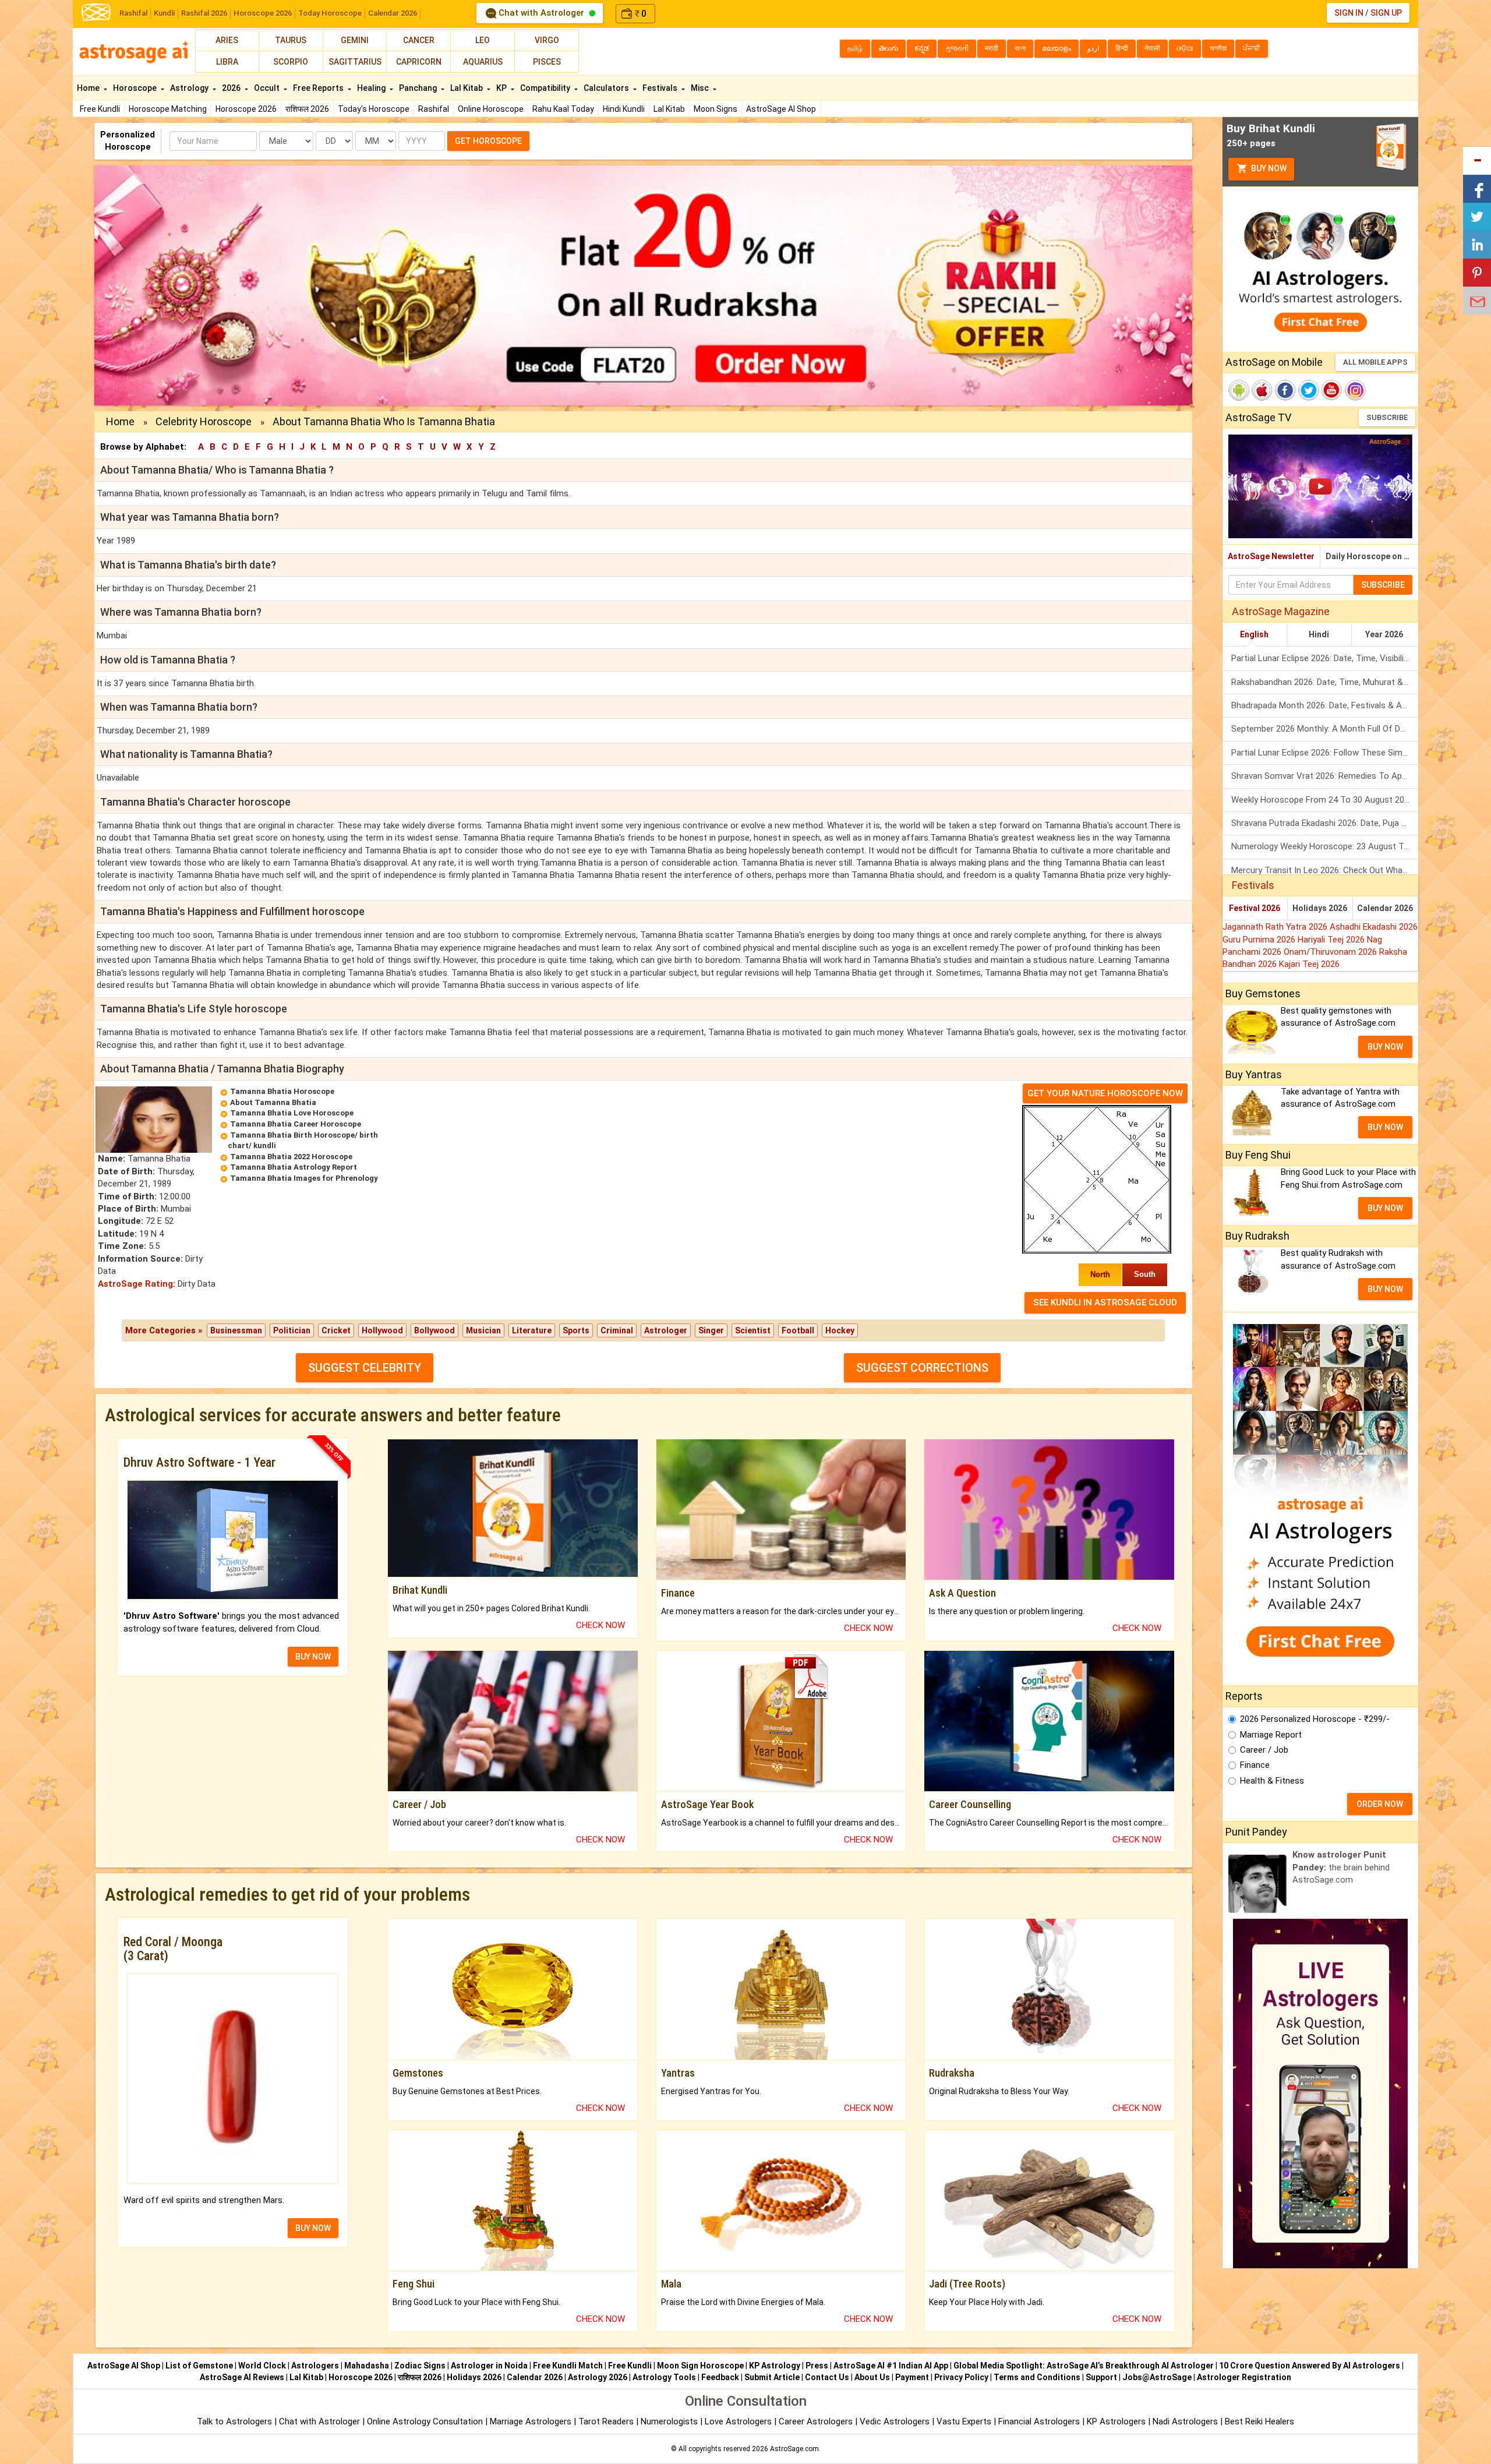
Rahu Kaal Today (563, 109)
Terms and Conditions (1037, 2377)
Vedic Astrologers (895, 2421)
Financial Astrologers (1039, 2421)
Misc (701, 88)
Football (798, 1330)
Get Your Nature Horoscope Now (1105, 1093)
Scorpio (291, 62)
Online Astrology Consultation (426, 2421)
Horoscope (136, 88)
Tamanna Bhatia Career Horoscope (296, 1124)
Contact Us (827, 2377)
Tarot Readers (607, 2421)
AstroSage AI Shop (781, 109)
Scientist (753, 1330)
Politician (292, 1330)
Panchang (419, 88)
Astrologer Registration (1244, 2377)
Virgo (547, 40)
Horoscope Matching (168, 109)
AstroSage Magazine (1281, 611)
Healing (372, 88)
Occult (268, 88)
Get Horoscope (488, 141)
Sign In (1349, 13)
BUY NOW (313, 1657)
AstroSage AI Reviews (242, 2377)
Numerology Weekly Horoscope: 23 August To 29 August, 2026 (1325, 846)
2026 (232, 88)
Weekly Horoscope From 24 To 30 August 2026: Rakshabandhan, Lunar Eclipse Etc (1325, 800)
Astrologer (666, 1330)
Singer (711, 1330)
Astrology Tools (664, 2377)
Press (817, 2366)
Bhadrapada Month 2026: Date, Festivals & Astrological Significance (1325, 705)
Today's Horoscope (374, 109)
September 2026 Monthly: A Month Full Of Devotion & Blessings (1325, 729)
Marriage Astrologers (532, 2421)
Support (1101, 2377)
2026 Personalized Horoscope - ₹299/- (1315, 1719)
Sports (576, 1330)
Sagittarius (355, 62)
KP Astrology (775, 2366)
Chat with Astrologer (541, 13)
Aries (227, 40)
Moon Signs (716, 109)
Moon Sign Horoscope (700, 2366)
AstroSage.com (794, 2449)
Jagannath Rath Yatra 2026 (1276, 927)
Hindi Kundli (624, 109)
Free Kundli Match (568, 2366)
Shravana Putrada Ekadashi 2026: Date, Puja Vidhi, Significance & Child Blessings (1325, 823)
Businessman (236, 1330)
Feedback (720, 2377)
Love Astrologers (738, 2421)
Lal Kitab (669, 109)
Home (89, 88)
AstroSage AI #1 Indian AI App (891, 2366)
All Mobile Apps (1375, 362)
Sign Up (1386, 13)
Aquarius (483, 62)
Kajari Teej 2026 (1309, 964)
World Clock (262, 2366)
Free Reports (319, 88)
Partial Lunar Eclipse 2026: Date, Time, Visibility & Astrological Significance (1325, 658)
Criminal (617, 1330)
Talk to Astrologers (234, 2421)
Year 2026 (1384, 634)
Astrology (190, 88)
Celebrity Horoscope (204, 421)
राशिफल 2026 (307, 109)
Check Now (600, 1625)
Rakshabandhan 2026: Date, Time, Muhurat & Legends (1325, 682)
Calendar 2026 (393, 13)
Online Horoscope (491, 109)
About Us (872, 2377)
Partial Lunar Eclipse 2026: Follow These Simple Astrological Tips (1325, 753)
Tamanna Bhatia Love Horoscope (292, 1113)
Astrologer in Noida (489, 2366)
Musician (483, 1330)
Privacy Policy (961, 2377)
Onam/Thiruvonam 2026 (1331, 952)
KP (502, 88)
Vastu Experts (964, 2421)
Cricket (336, 1330)
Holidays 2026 (1320, 908)
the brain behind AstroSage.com (1341, 1867)
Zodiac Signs (420, 2366)
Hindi (1319, 634)
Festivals (661, 88)
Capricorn (419, 62)
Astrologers (315, 2366)
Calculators (607, 88)
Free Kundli (100, 109)
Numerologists (670, 2421)
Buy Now (1268, 168)
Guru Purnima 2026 (1260, 940)
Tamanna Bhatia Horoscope (282, 1091)
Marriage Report (1271, 1735)
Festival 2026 (1255, 908)
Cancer (419, 40)
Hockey (840, 1330)
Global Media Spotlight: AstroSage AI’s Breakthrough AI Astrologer (1084, 2366)
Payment (912, 2377)
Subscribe (1387, 417)
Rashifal (133, 13)
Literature (532, 1330)
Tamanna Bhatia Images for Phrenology (304, 1178)
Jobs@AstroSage (1157, 2377)
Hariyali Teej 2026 (1332, 940)
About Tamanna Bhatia (273, 1102)
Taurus (291, 40)
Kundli (164, 13)
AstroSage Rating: (137, 1284)
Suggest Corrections (922, 1368)
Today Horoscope (330, 13)
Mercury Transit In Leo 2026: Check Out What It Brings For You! (1325, 870)
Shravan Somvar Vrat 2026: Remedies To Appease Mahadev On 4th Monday (1325, 776)
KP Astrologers (1117, 2421)
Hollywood (382, 1330)
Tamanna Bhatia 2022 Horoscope (291, 1157)
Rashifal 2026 (204, 13)
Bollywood (434, 1330)
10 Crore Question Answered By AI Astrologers (1310, 2366)
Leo (483, 40)
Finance (1255, 1765)
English (1254, 634)
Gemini (355, 40)
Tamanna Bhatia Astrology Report (294, 1167)
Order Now (1380, 1804)
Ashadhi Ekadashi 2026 (1374, 927)
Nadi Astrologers (1185, 2421)
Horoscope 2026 (263, 13)
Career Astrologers (816, 2421)
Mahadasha (367, 2366)
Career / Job (1264, 1750)
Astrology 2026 (598, 2377)
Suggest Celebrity (365, 1368)
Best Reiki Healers (1259, 2421)
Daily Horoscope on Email (1372, 556)
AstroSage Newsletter (1271, 556)
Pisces (547, 62)
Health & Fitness (1272, 1781)
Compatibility (546, 88)
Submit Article (772, 2377)
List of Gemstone (199, 2366)
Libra (227, 62)
